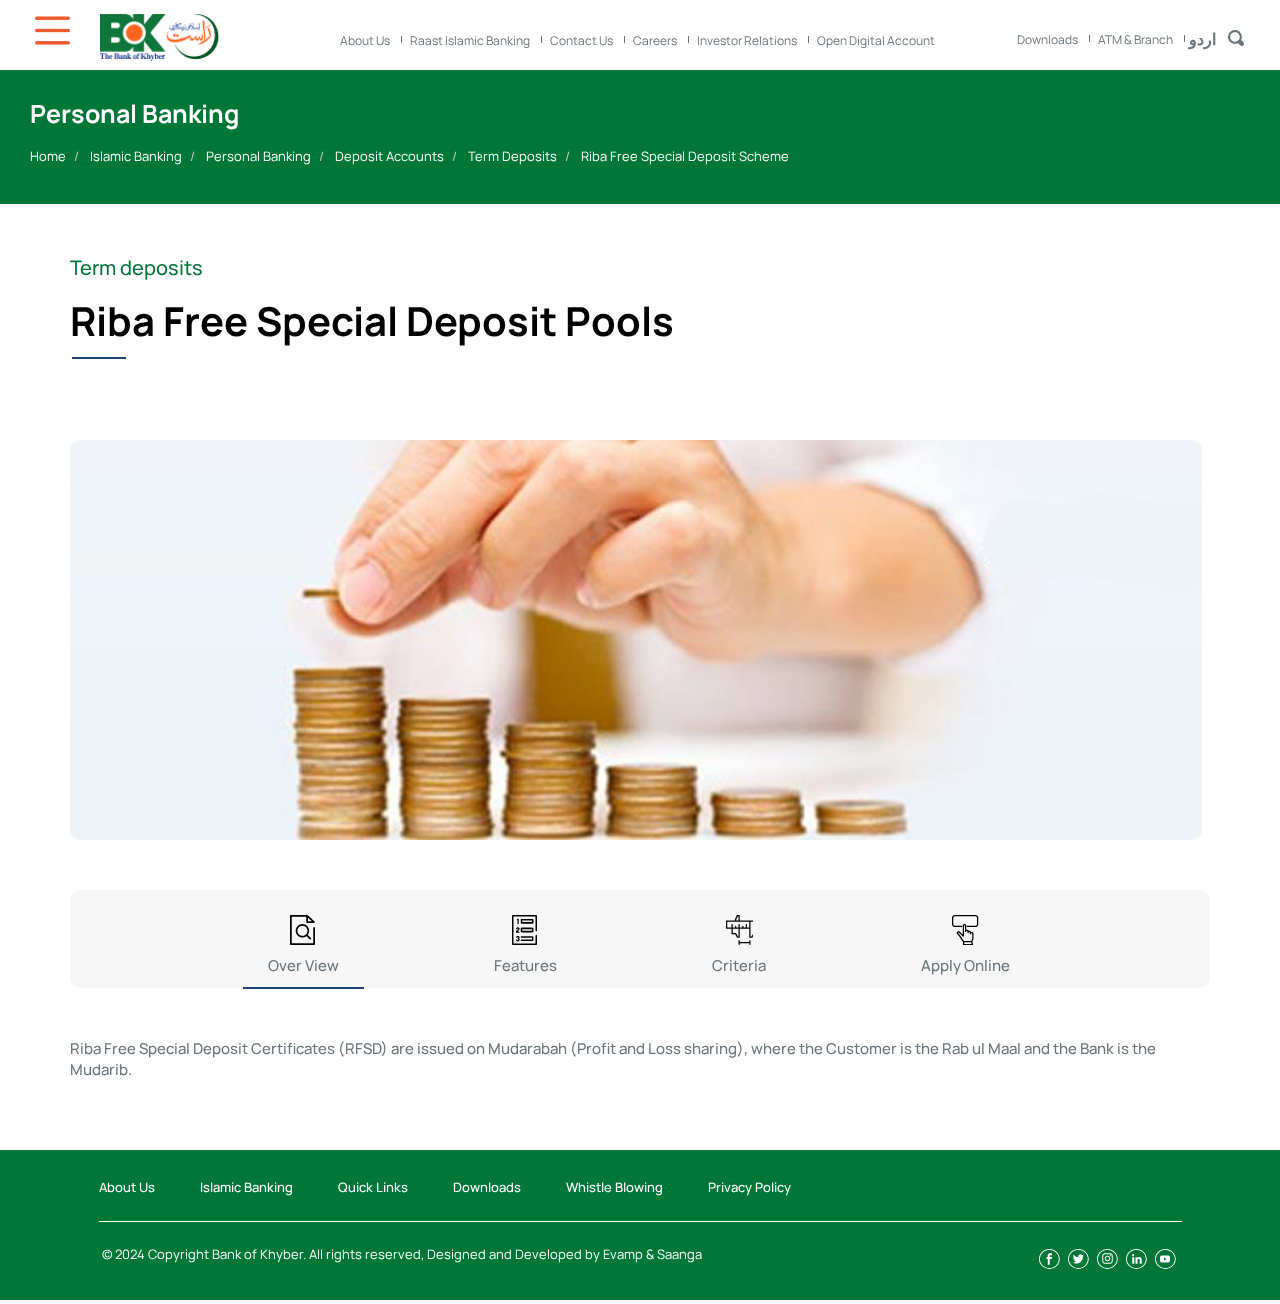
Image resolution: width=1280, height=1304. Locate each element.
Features (525, 965)
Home (48, 156)
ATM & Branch (1135, 39)
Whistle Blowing (614, 1187)
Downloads (1047, 39)
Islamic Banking (136, 156)
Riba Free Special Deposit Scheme (685, 156)
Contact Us (581, 40)
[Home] (210, 37)
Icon (55, 30)
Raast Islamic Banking (470, 40)
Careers (655, 40)
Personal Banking (258, 156)
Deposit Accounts (389, 156)
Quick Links (373, 1187)
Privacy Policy (749, 1187)
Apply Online (965, 965)
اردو (1202, 39)
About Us (365, 40)
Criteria (739, 965)
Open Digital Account (876, 40)
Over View (303, 965)
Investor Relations (747, 40)
